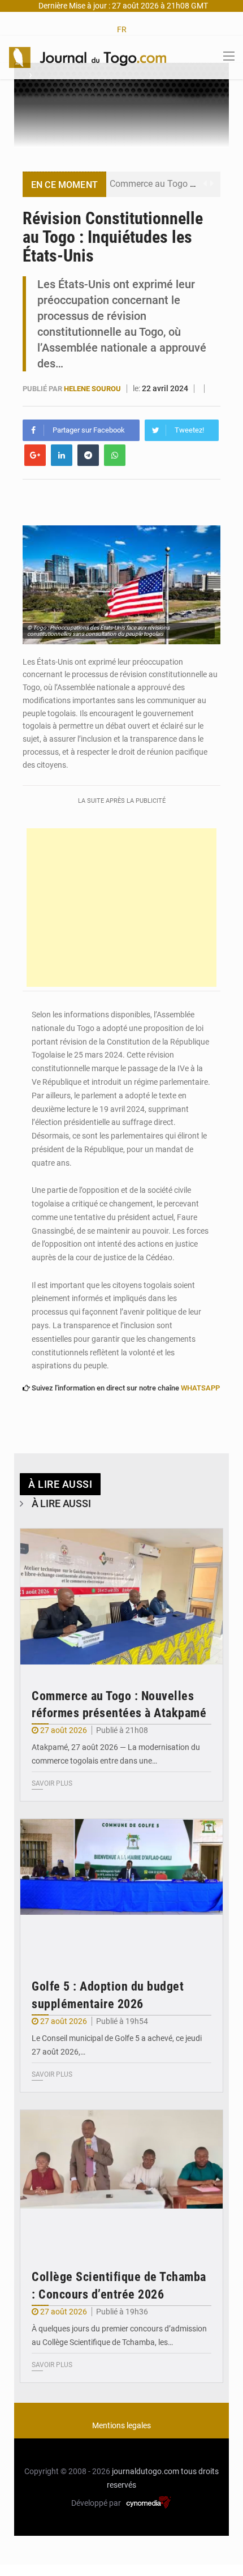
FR (122, 29)
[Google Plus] (35, 455)
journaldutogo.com (146, 2471)
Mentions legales (121, 2425)
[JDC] (88, 57)
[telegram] (88, 455)
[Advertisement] (121, 908)
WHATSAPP (200, 1388)
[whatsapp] (115, 455)
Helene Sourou (93, 389)
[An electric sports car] (121, 1597)
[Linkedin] (62, 455)
